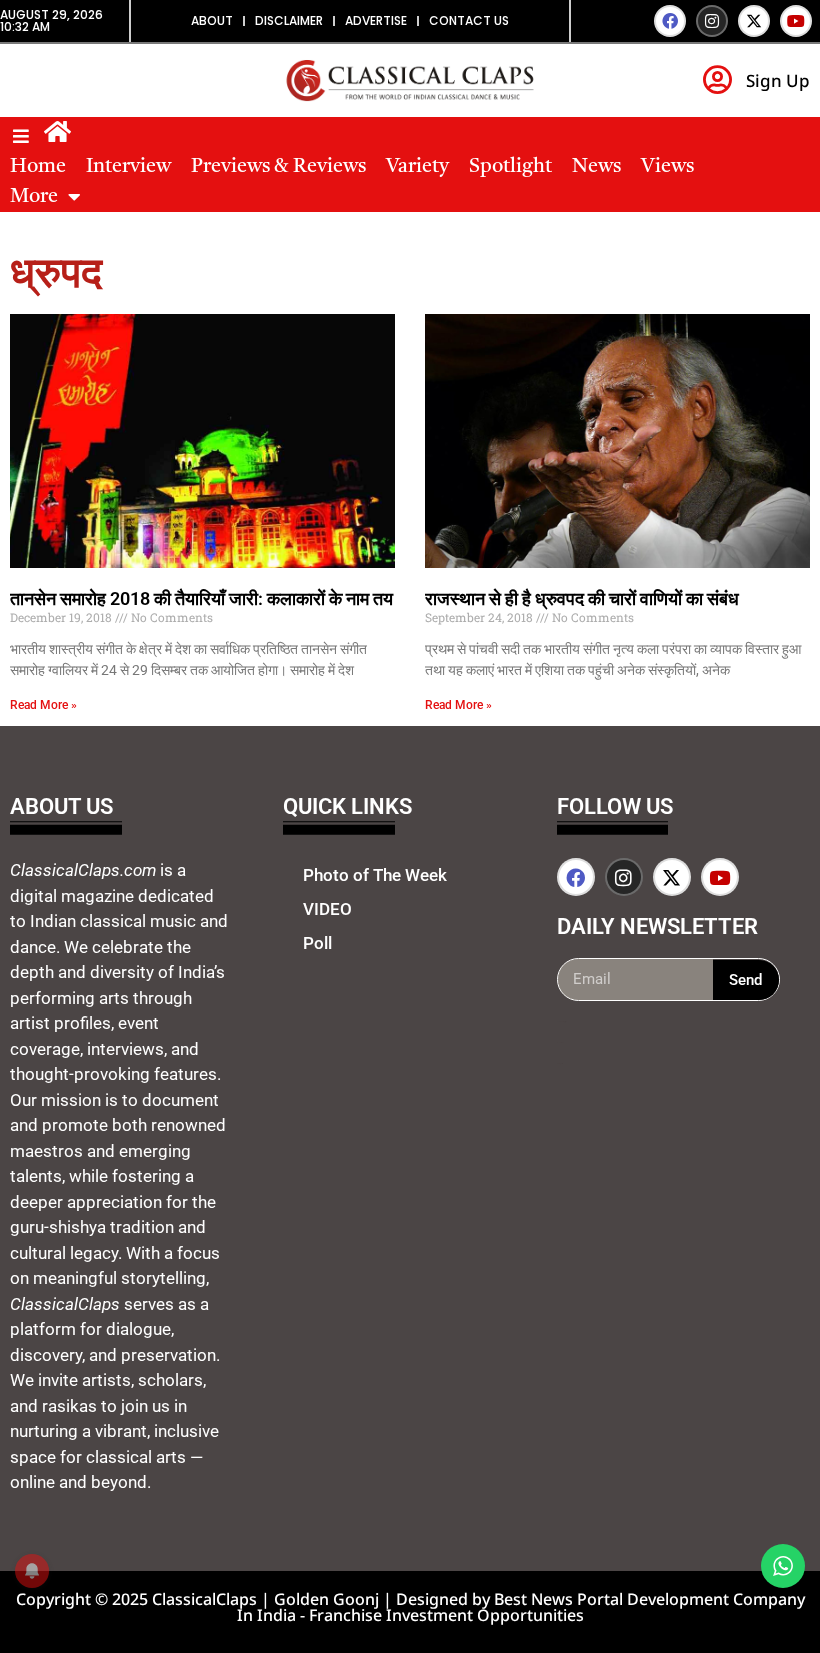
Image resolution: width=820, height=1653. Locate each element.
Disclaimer (289, 20)
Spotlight (510, 167)
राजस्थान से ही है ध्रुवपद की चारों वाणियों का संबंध (582, 598)
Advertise (376, 20)
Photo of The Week (375, 875)
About (212, 20)
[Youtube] (796, 21)
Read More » (43, 705)
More (34, 197)
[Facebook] (670, 21)
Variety (417, 167)
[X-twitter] (754, 21)
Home (38, 167)
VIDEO (327, 909)
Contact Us (469, 20)
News (596, 167)
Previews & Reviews (278, 167)
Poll (317, 943)
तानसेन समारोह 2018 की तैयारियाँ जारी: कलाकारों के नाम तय (201, 598)
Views (667, 167)
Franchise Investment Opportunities (446, 1615)
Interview (128, 167)
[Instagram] (712, 21)
